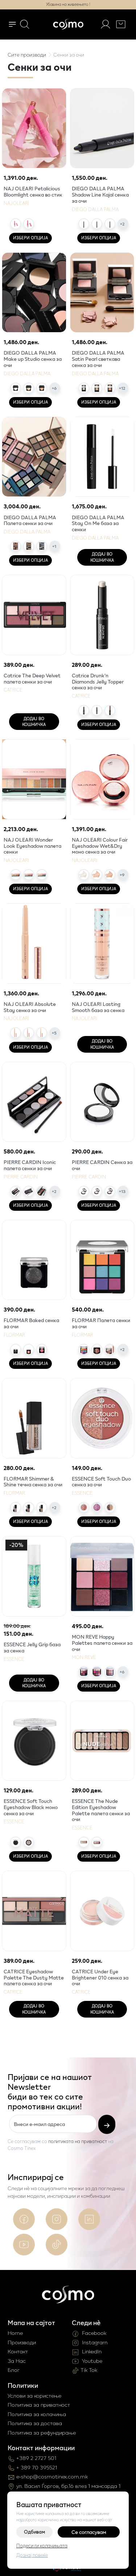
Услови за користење (34, 2396)
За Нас (17, 2361)
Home (15, 2333)
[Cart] (121, 24)
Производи (22, 2342)
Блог (14, 2370)
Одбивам (34, 2532)
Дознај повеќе (32, 2555)
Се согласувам (89, 2532)
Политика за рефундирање (42, 2433)
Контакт (18, 2351)
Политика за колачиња (37, 2414)
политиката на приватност (78, 2141)
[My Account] (106, 24)
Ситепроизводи (27, 55)
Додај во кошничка (102, 557)
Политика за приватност (39, 2405)
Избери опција (30, 238)
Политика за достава (35, 2423)
